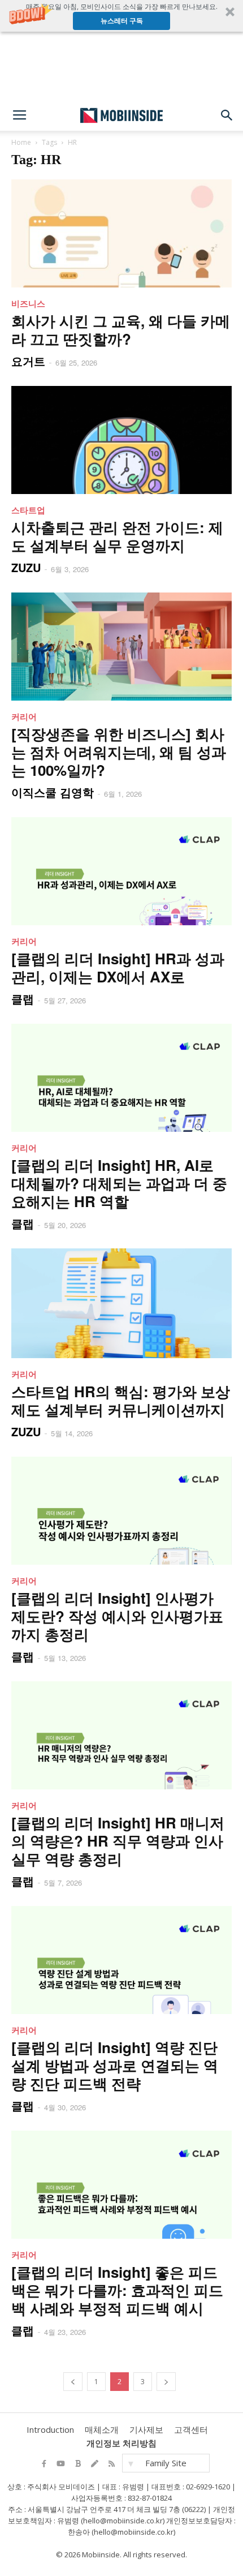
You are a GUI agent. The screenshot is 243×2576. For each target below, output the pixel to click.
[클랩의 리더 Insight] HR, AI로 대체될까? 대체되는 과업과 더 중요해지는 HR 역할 (119, 1183)
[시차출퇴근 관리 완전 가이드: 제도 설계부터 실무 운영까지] (121, 440)
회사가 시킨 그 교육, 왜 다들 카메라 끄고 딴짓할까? (121, 330)
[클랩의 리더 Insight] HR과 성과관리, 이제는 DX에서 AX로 (118, 967)
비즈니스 (28, 303)
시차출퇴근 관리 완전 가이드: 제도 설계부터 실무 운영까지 (117, 536)
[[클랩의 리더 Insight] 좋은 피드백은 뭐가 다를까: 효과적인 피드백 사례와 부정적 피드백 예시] (121, 2185)
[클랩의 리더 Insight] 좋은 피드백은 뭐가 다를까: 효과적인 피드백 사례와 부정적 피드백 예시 (117, 2290)
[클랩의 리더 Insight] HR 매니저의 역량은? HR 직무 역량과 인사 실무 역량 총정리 (118, 1841)
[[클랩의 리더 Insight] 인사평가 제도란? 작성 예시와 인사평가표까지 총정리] (121, 1511)
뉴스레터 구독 (122, 21)
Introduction (50, 2429)
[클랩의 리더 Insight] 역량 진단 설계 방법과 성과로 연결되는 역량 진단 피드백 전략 (115, 2065)
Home (21, 142)
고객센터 (191, 2429)
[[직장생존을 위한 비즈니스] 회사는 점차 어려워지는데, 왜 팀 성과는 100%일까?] (121, 647)
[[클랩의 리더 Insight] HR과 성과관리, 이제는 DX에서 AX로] (121, 871)
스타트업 (28, 510)
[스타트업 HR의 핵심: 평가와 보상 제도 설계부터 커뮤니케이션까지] (121, 1303)
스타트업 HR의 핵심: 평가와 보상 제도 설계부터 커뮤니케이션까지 (121, 1400)
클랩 (23, 999)
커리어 (24, 716)
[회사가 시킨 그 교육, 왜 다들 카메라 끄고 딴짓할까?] (121, 233)
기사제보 (146, 2429)
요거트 (28, 361)
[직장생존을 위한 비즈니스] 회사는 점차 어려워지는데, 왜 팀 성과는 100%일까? (119, 752)
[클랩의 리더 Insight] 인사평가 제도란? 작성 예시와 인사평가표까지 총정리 (117, 1616)
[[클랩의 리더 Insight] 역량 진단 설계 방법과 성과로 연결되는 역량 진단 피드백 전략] (121, 1960)
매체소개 (102, 2429)
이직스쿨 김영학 (53, 792)
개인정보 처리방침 (121, 2443)
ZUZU (26, 567)
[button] (121, 16)
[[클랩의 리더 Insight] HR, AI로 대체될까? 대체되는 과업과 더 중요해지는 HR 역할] (121, 1078)
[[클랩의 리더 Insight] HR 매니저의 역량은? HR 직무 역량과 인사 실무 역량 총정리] (121, 1735)
